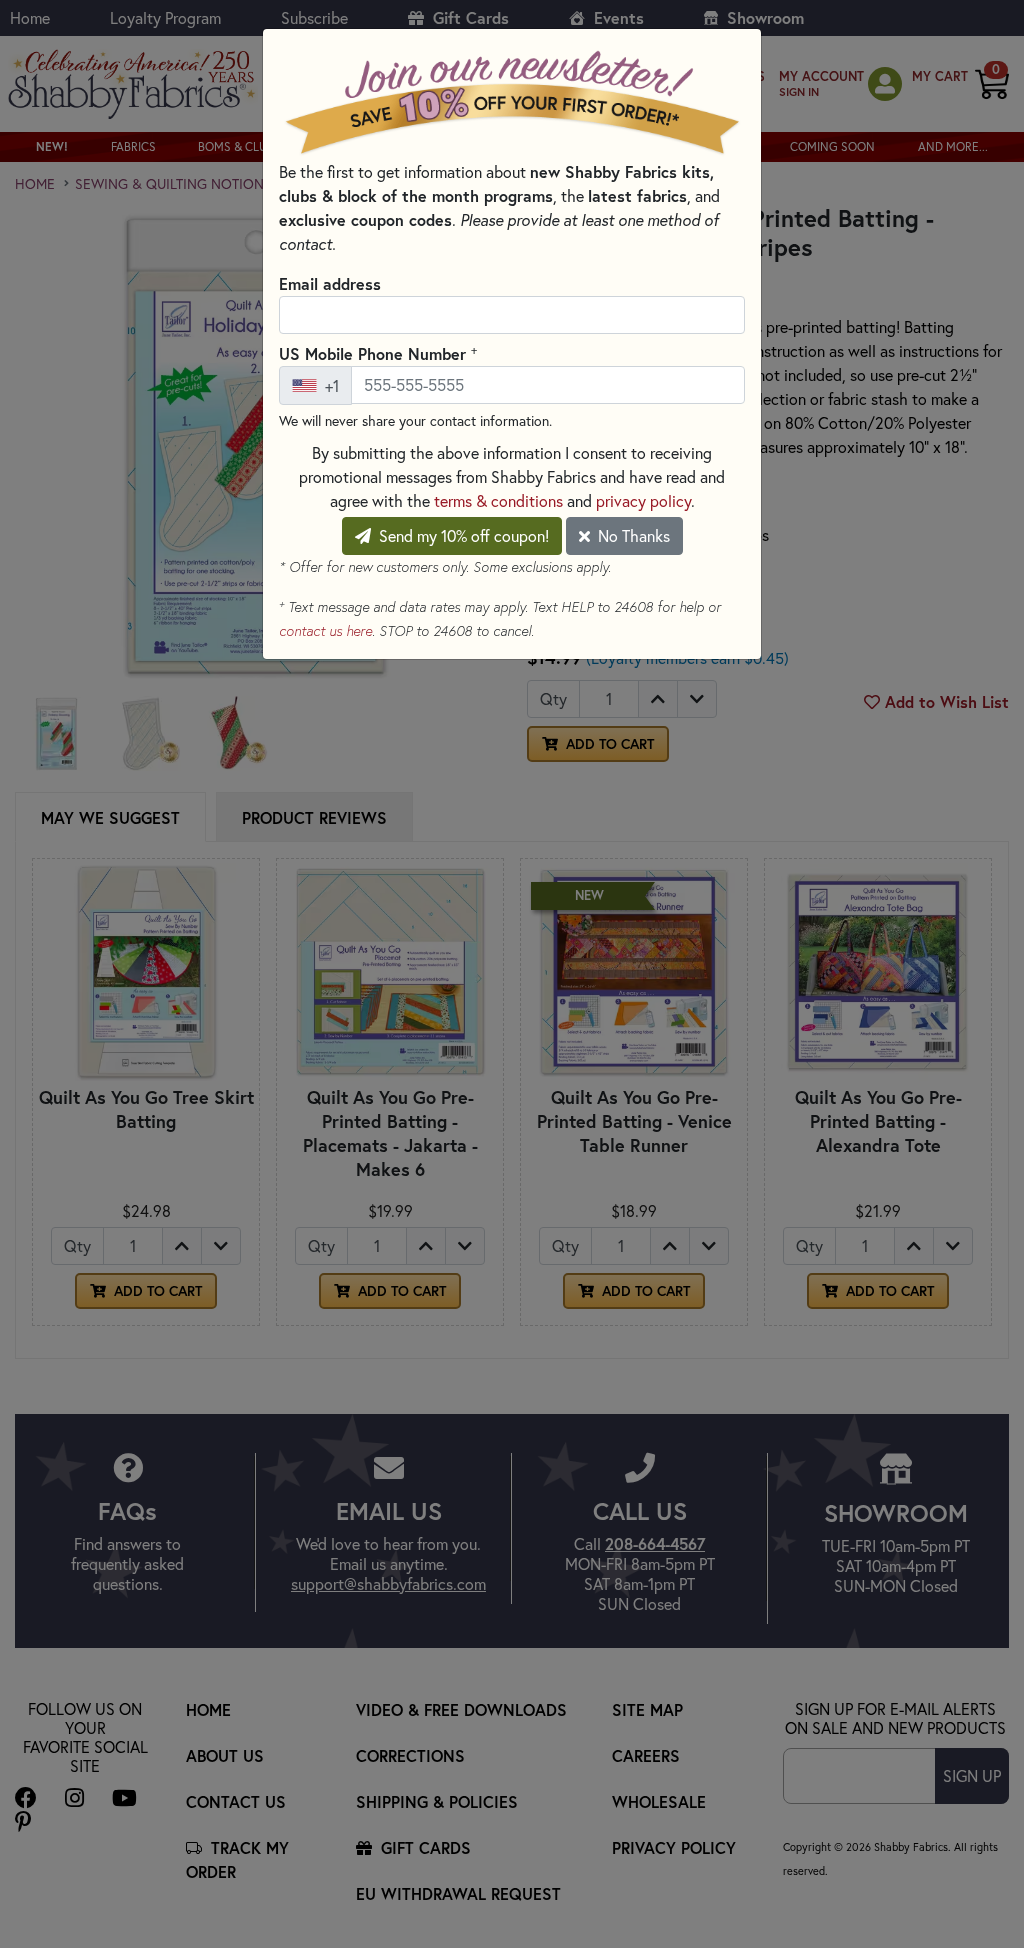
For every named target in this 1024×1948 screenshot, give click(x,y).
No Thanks (632, 536)
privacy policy (643, 501)
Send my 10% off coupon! (462, 536)
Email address (330, 283)
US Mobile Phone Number (378, 353)
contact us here (325, 631)
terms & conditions (498, 501)
